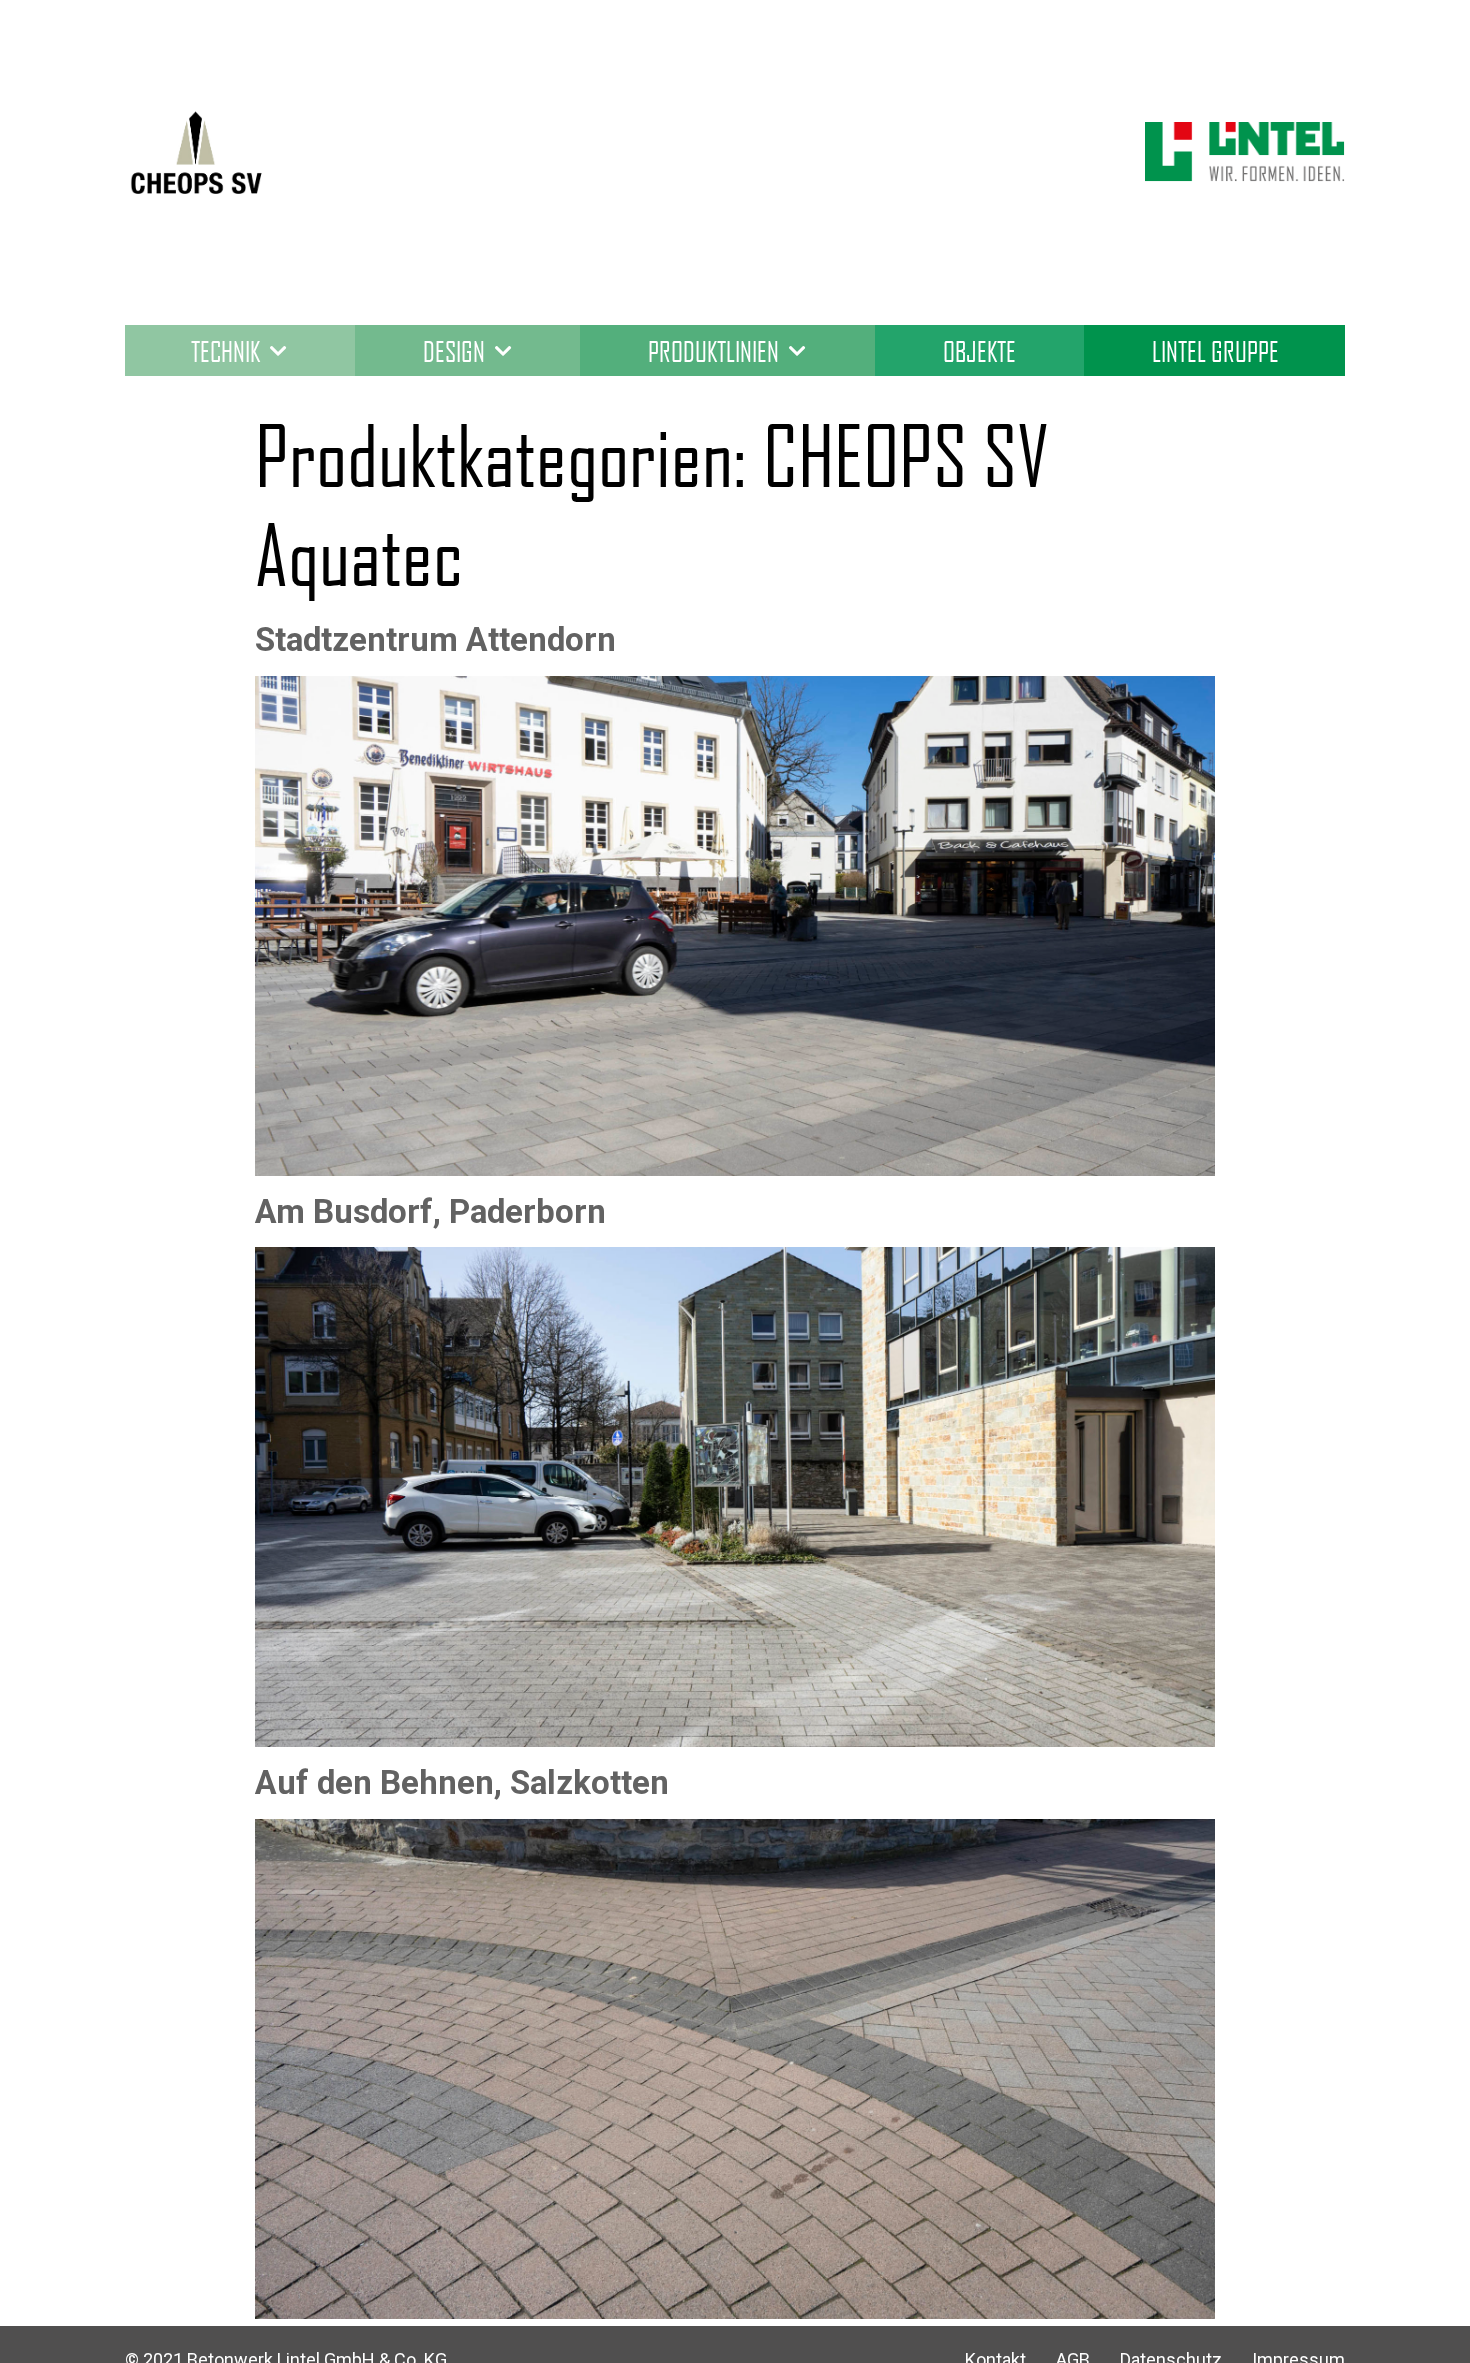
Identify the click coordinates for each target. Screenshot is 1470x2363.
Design (454, 351)
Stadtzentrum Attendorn (435, 639)
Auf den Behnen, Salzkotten (462, 1782)
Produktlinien (713, 351)
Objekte (979, 351)
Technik (225, 351)
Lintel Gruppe (1215, 351)
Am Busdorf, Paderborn (430, 1211)
